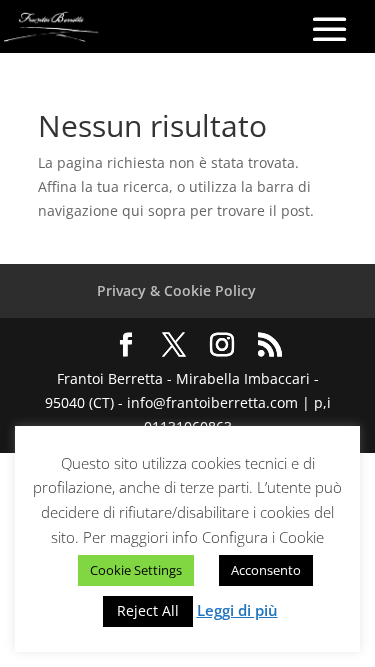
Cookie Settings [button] (136, 570)
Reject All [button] (148, 610)
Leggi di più (237, 610)
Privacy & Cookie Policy (176, 290)
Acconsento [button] (266, 570)
